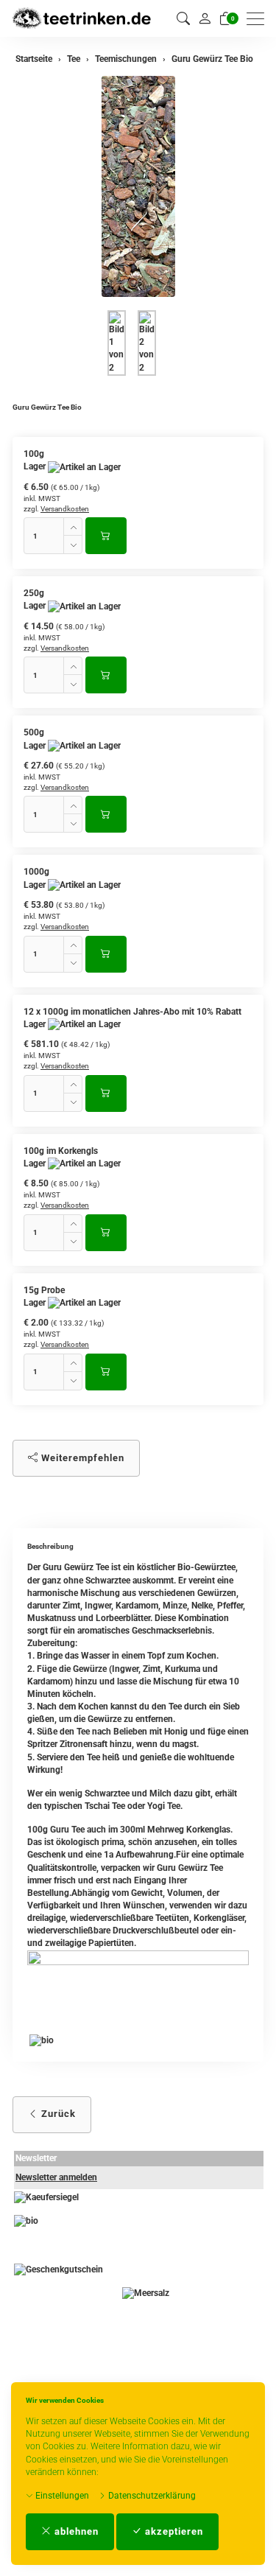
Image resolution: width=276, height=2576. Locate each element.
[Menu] (259, 19)
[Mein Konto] (205, 18)
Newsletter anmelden (56, 2177)
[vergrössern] (138, 186)
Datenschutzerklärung (151, 2496)
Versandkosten (65, 509)
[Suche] (183, 19)
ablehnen (75, 2531)
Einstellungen (61, 2496)
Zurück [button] (57, 2114)
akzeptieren (173, 2531)
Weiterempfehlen (81, 1458)
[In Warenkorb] (106, 536)
